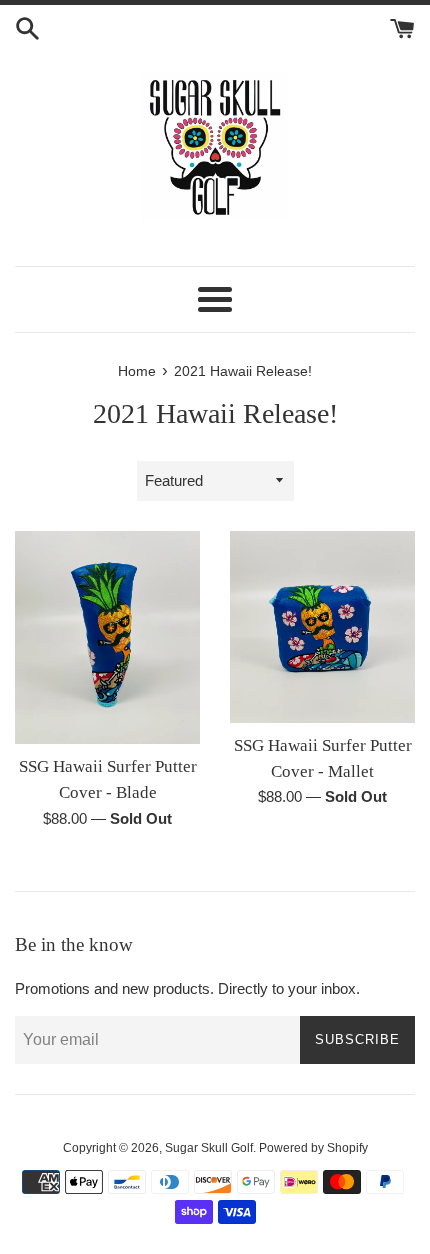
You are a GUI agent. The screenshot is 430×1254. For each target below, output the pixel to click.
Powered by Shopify (313, 1148)
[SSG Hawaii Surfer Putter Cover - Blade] (107, 637)
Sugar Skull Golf (209, 1148)
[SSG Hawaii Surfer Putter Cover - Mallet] (322, 627)
